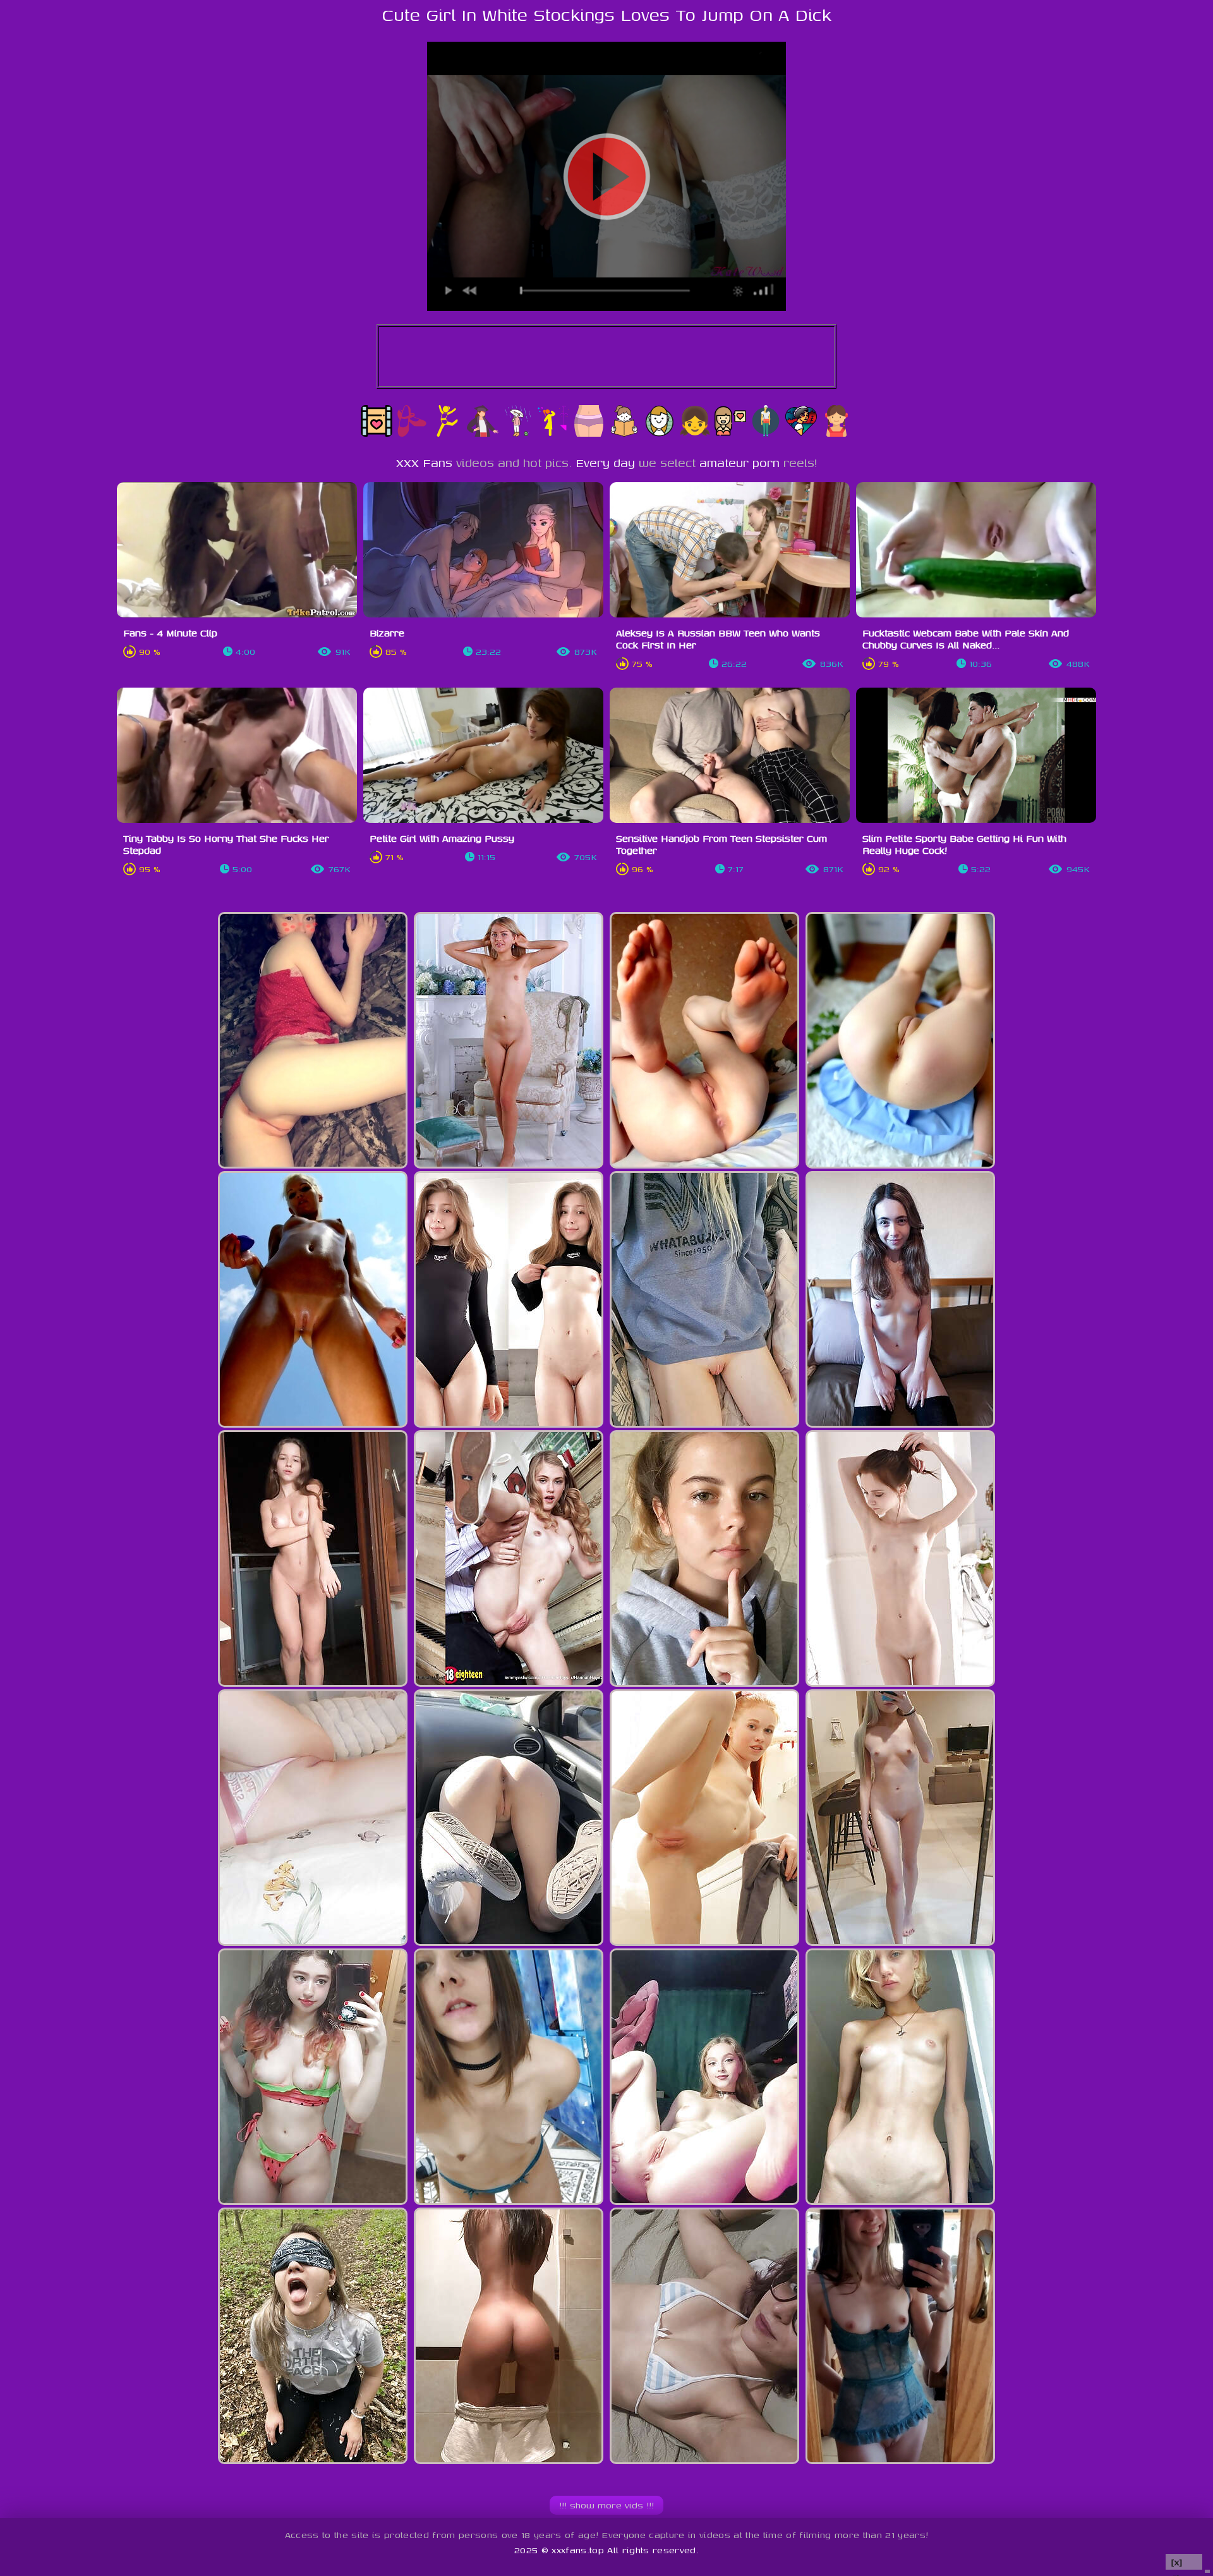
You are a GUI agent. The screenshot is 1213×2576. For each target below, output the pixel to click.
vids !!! (606, 2505)
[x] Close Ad (1184, 2562)
